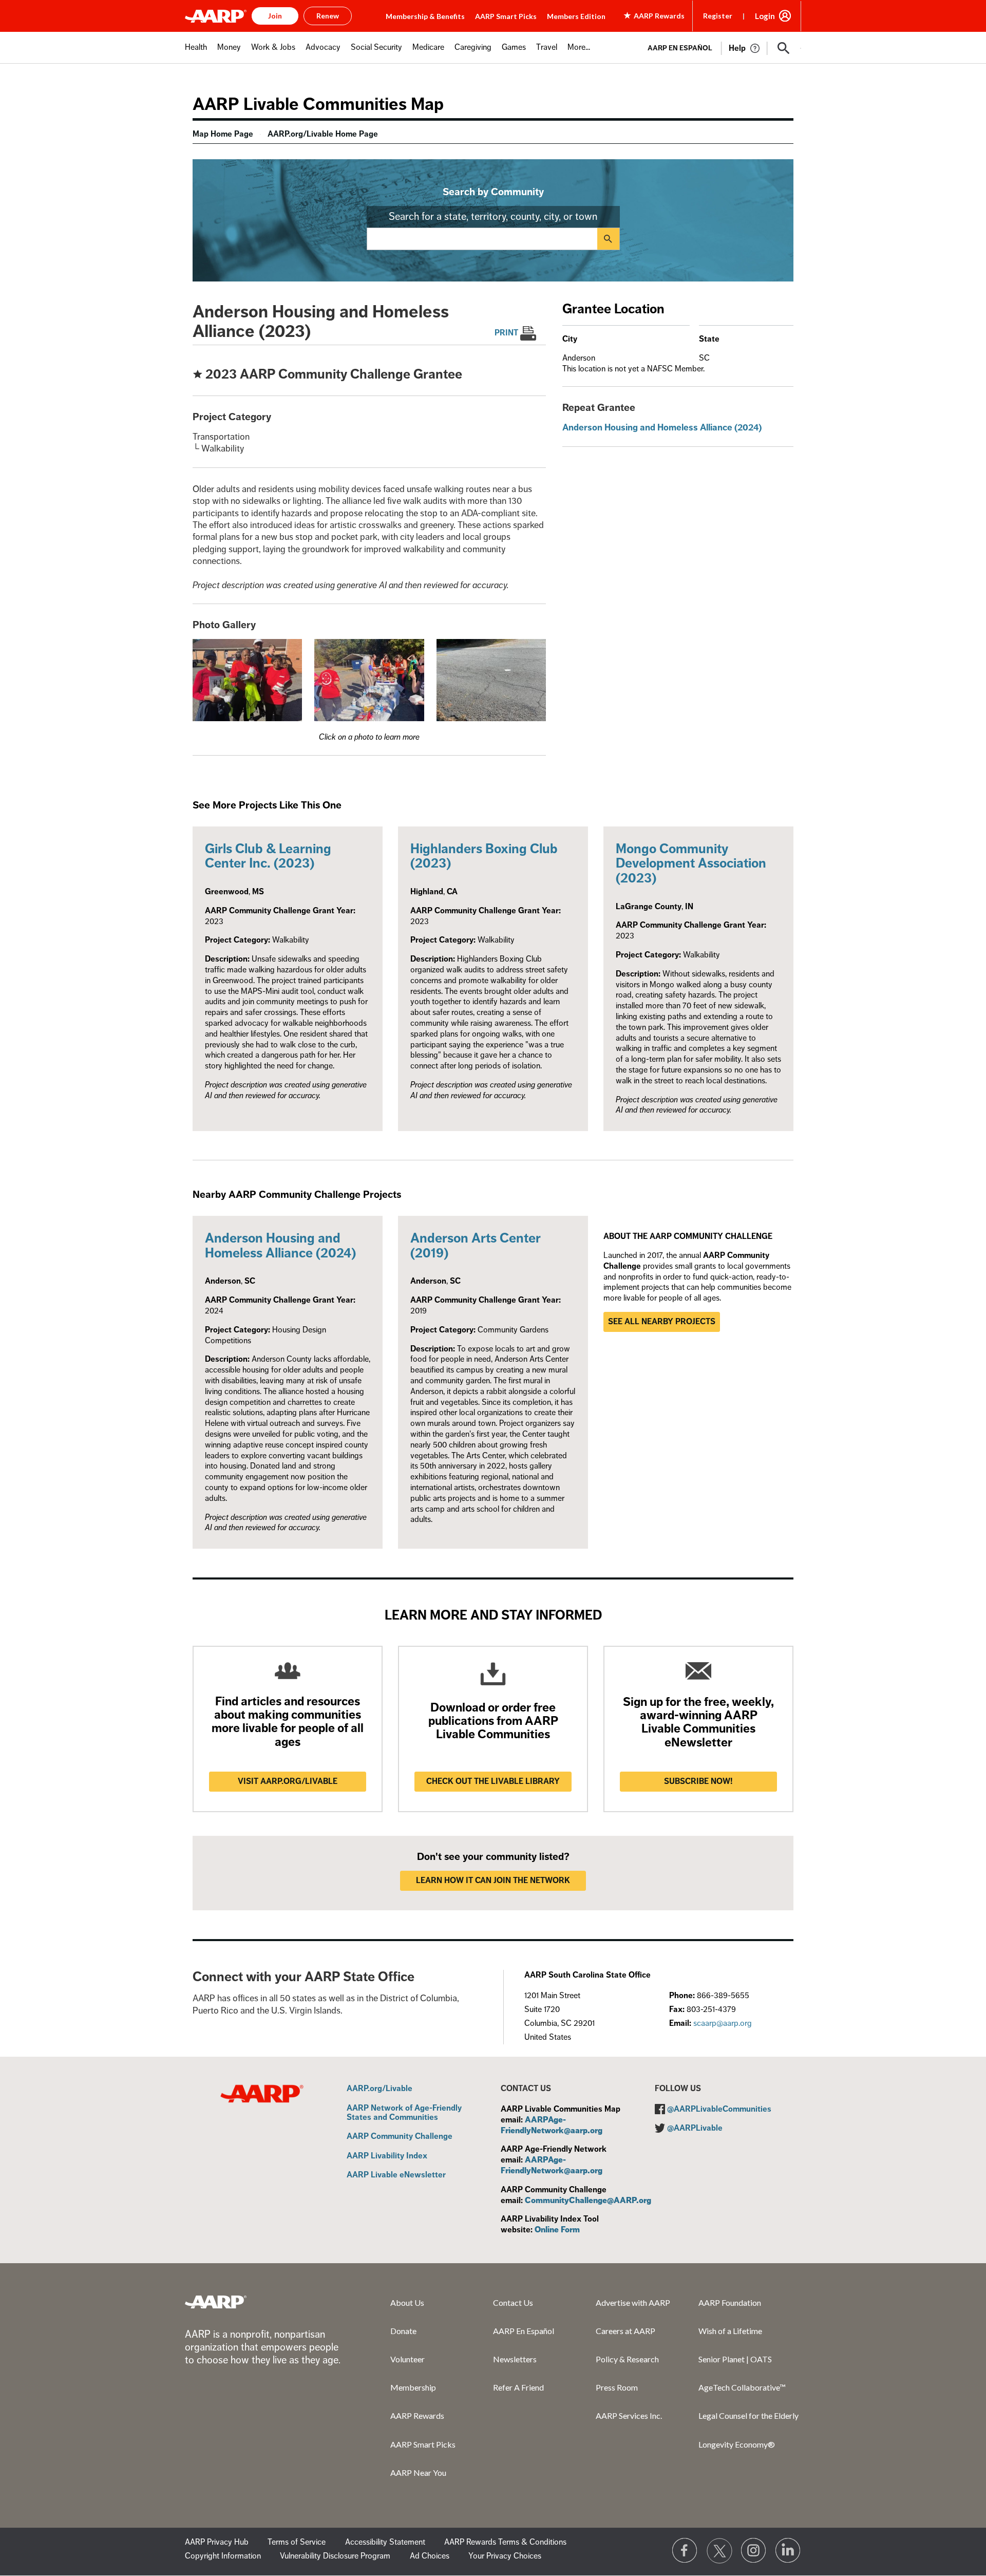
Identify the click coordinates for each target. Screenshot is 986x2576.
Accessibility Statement (385, 2542)
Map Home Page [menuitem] (223, 134)
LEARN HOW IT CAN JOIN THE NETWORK (493, 1881)
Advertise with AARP (633, 2302)
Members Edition (576, 16)
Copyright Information (223, 2556)
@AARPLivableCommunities (719, 2109)
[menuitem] (196, 53)
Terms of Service (297, 2542)
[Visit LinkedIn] (788, 2551)
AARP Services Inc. (629, 2415)
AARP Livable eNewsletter (396, 2175)
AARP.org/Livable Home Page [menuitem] (323, 134)
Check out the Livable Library (493, 1781)
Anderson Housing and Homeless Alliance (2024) (662, 427)
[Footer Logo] (216, 2302)
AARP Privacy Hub (217, 2542)
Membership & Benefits (425, 16)
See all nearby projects (662, 1322)
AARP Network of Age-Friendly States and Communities (404, 2113)
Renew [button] (328, 16)
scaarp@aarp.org (723, 2023)
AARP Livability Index (387, 2156)
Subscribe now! (698, 1781)
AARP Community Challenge (400, 2137)
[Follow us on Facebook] (685, 2551)
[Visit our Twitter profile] (719, 2551)
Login (765, 16)
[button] (784, 48)
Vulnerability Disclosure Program (335, 2556)
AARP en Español (680, 48)
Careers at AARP (625, 2331)
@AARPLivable (695, 2128)
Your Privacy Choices (505, 2556)
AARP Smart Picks (506, 16)
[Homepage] (216, 16)
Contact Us (513, 2302)
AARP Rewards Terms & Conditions (505, 2542)
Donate (403, 2331)
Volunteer (407, 2359)
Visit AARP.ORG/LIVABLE (288, 1781)
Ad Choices (430, 2556)
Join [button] (275, 16)
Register (718, 16)
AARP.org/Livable (380, 2089)
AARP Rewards (417, 2415)
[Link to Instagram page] (754, 2551)
